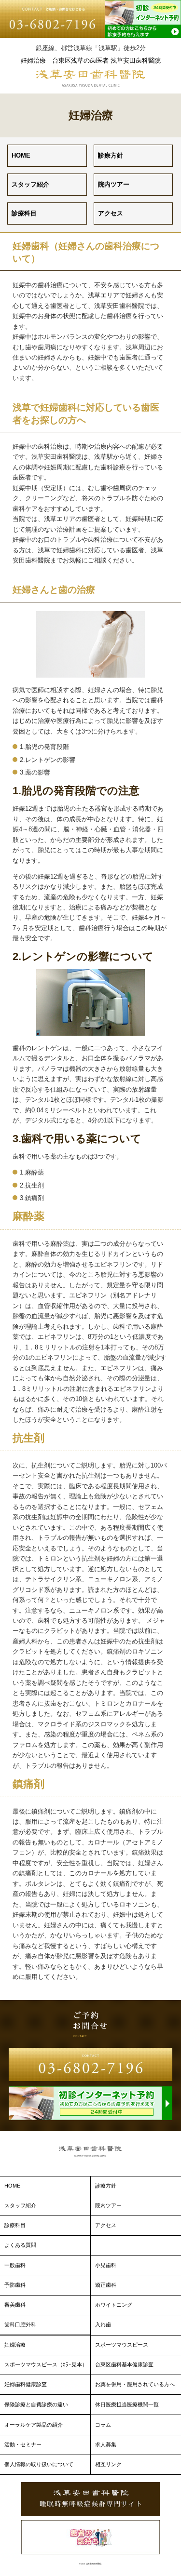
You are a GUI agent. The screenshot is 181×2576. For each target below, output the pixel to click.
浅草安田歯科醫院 (91, 78)
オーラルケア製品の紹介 (34, 2425)
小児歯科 (106, 2265)
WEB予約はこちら (143, 19)
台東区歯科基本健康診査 (124, 2364)
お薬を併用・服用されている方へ (135, 2384)
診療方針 (111, 155)
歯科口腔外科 (20, 2324)
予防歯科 (15, 2285)
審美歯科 (15, 2305)
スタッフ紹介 (30, 184)
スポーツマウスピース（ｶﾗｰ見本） (46, 2364)
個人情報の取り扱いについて (39, 2464)
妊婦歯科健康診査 (26, 2384)
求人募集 (106, 2444)
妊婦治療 (15, 2345)
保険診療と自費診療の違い (36, 2404)
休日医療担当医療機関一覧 (127, 2404)
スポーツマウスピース (122, 2345)
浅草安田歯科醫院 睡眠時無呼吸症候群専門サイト (90, 2499)
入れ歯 (103, 2324)
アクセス (111, 213)
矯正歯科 (106, 2285)
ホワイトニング (114, 2305)
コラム (103, 2425)
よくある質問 (20, 2245)
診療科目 (24, 213)
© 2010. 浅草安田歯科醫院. (90, 2564)
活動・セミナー (23, 2444)
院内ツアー (114, 184)
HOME (21, 155)
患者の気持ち (90, 2537)
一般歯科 (15, 2265)
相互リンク (108, 2464)
